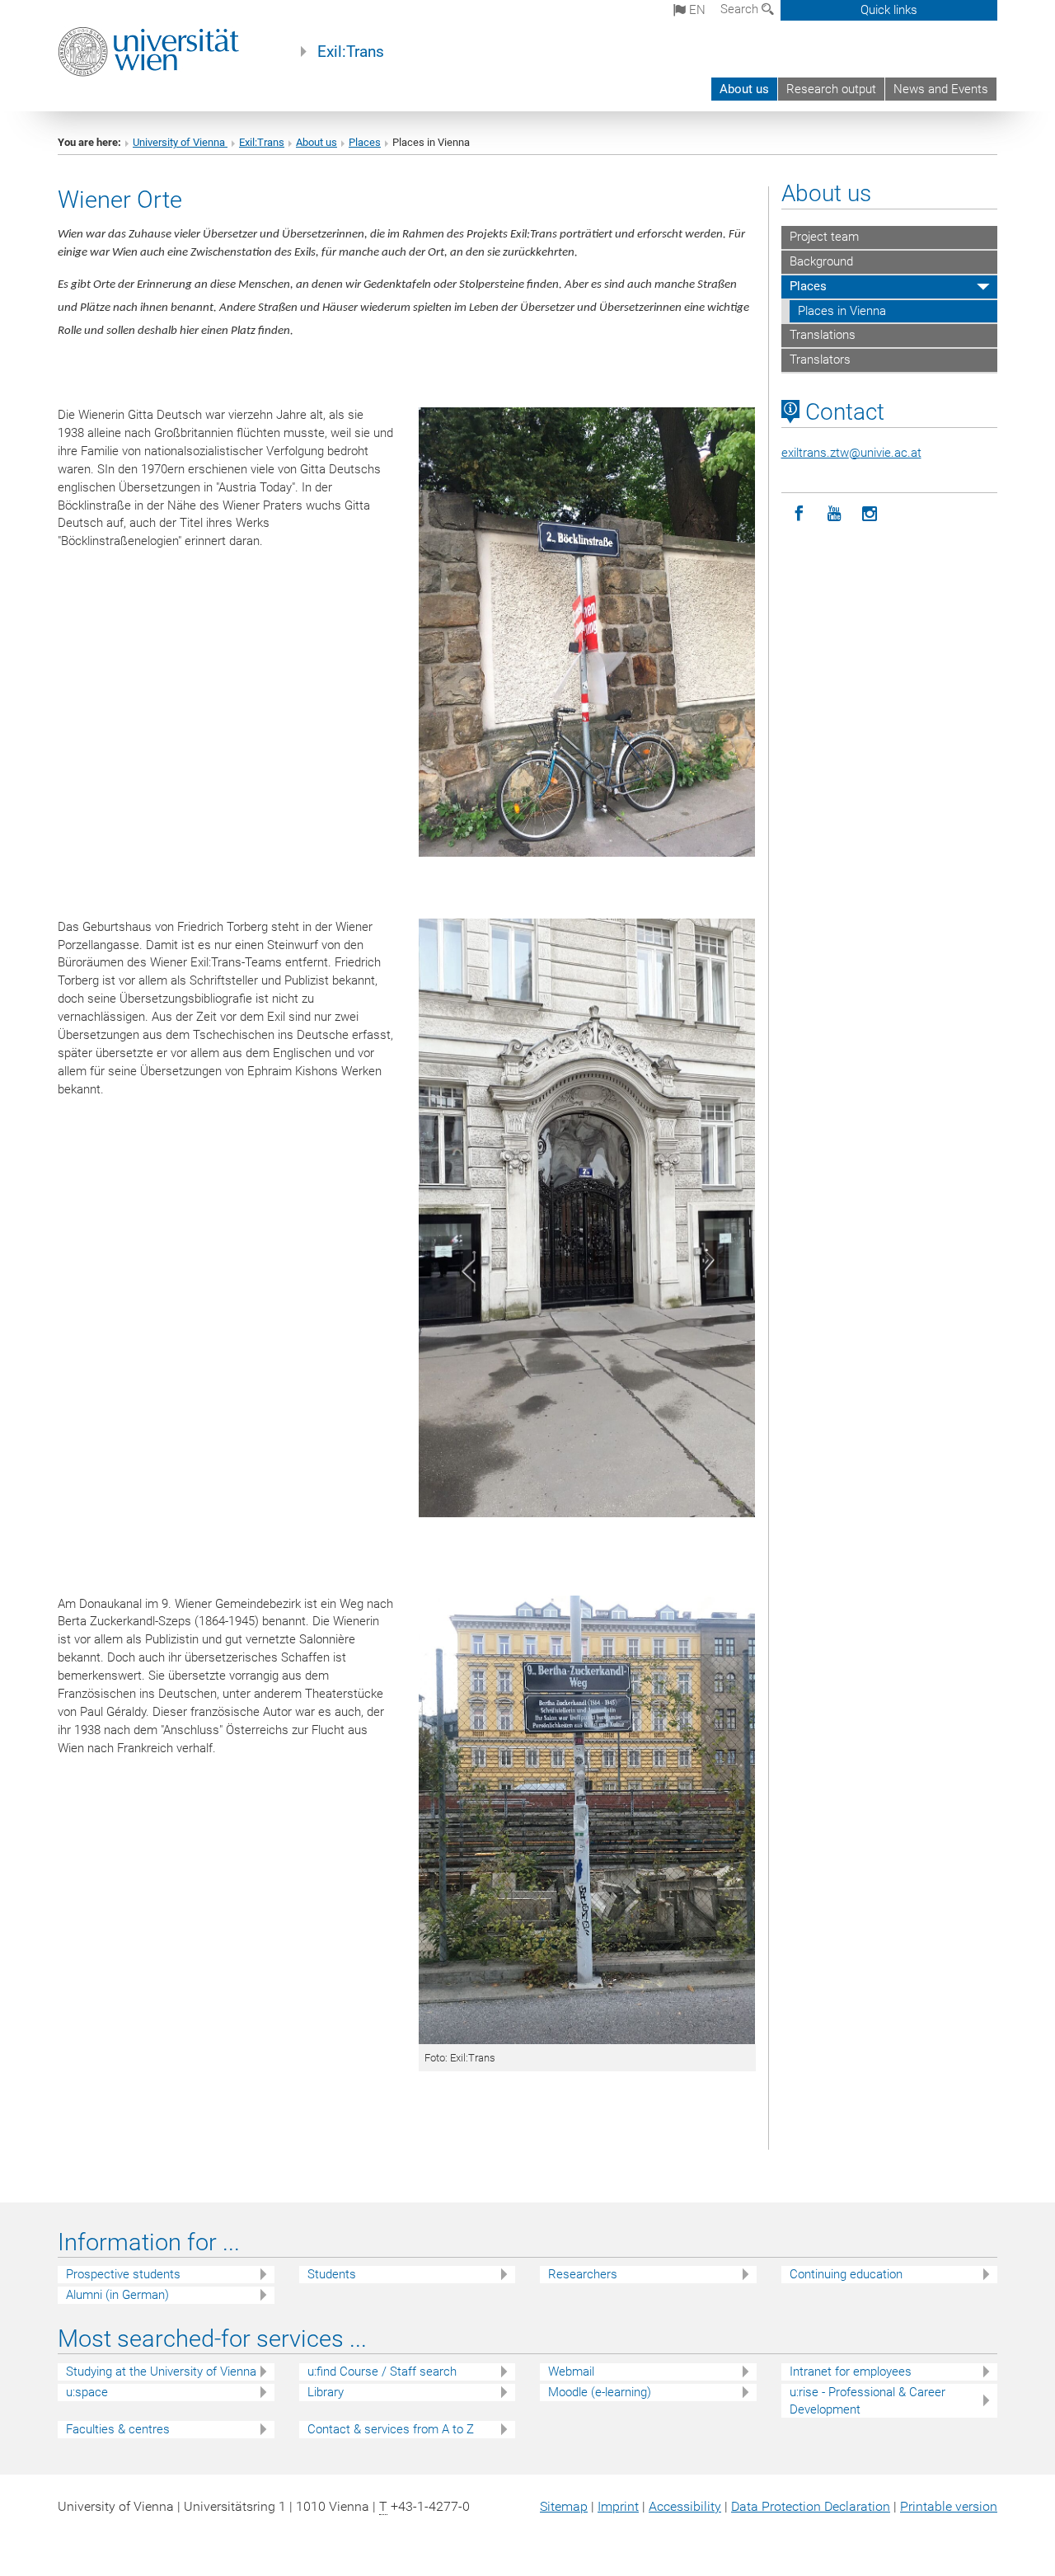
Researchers (583, 2274)
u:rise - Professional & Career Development (867, 2401)
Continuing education (846, 2274)
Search (741, 9)
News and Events (941, 89)
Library (326, 2392)
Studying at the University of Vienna (161, 2372)
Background (821, 261)
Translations (823, 335)
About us (744, 89)
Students (332, 2274)
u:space (87, 2392)
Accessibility (685, 2506)
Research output (831, 89)
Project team (824, 237)
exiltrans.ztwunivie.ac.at (851, 453)
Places (365, 142)
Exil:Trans (351, 52)
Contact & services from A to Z (391, 2429)
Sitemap (564, 2506)
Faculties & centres (118, 2429)
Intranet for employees (851, 2372)
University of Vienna (180, 142)
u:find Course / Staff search (382, 2372)
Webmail (571, 2372)
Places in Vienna (842, 311)
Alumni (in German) (117, 2295)
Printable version (949, 2506)
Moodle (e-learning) (600, 2392)
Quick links (889, 10)
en (696, 10)
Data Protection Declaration (811, 2506)
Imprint (618, 2506)
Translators (820, 360)
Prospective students (123, 2274)
